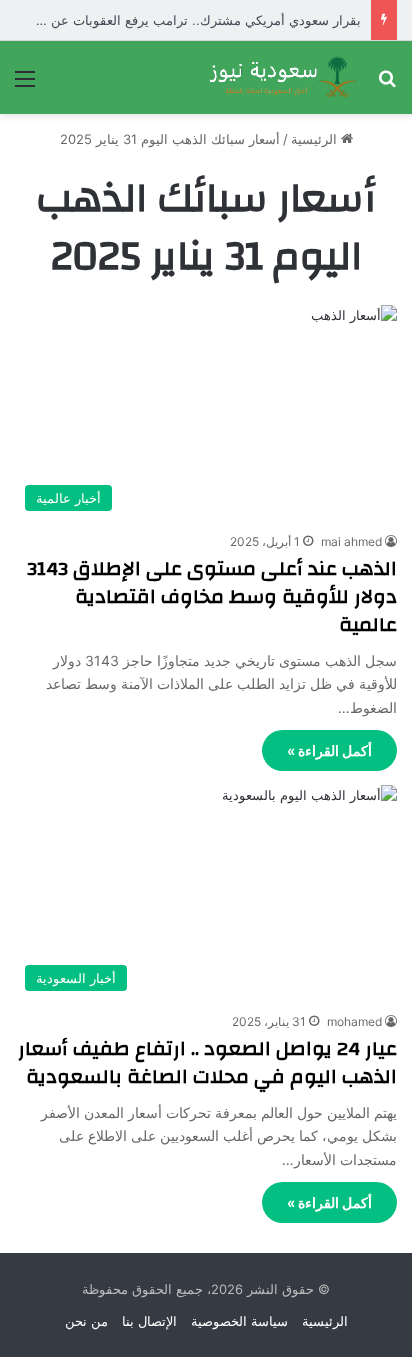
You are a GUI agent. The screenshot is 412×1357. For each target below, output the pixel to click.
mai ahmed (351, 541)
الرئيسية (316, 139)
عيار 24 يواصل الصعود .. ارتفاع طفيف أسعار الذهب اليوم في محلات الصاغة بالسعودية (207, 1062)
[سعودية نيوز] (282, 77)
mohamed (354, 1021)
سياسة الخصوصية (239, 1321)
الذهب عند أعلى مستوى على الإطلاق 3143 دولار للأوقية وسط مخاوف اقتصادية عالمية (212, 596)
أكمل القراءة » (329, 750)
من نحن (86, 1321)
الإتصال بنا (149, 1321)
